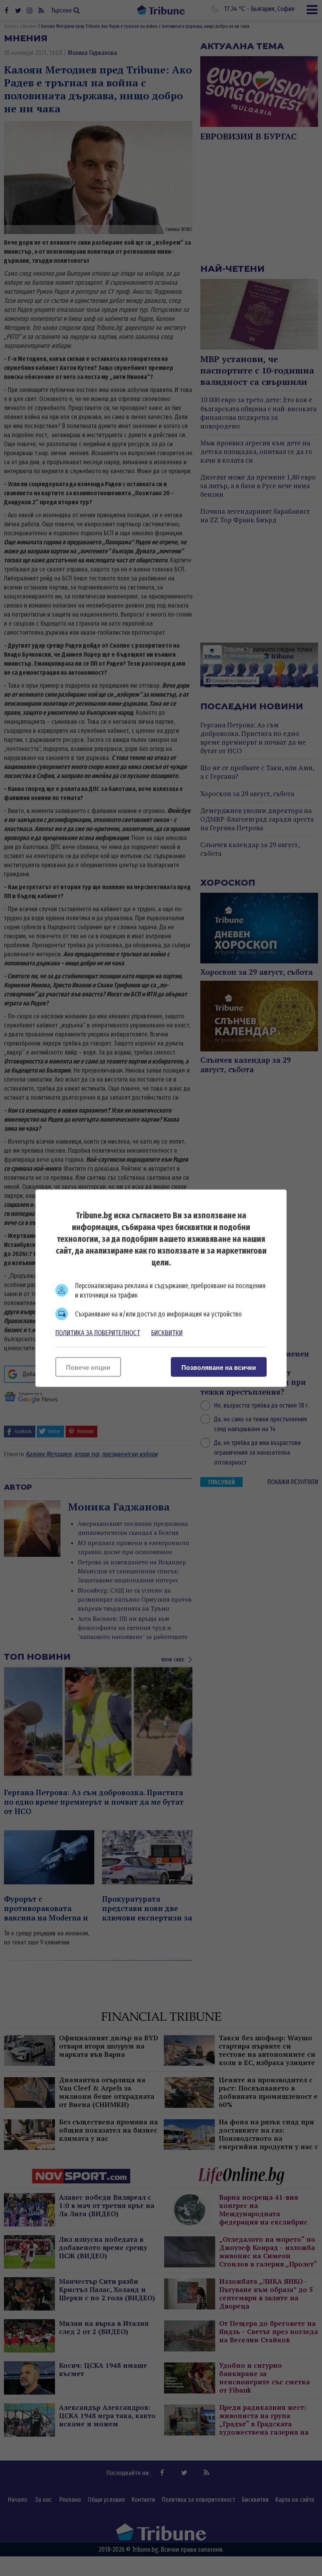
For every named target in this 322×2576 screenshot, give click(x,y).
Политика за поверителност (98, 1333)
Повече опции (88, 1367)
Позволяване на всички (219, 1367)
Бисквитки (167, 1333)
